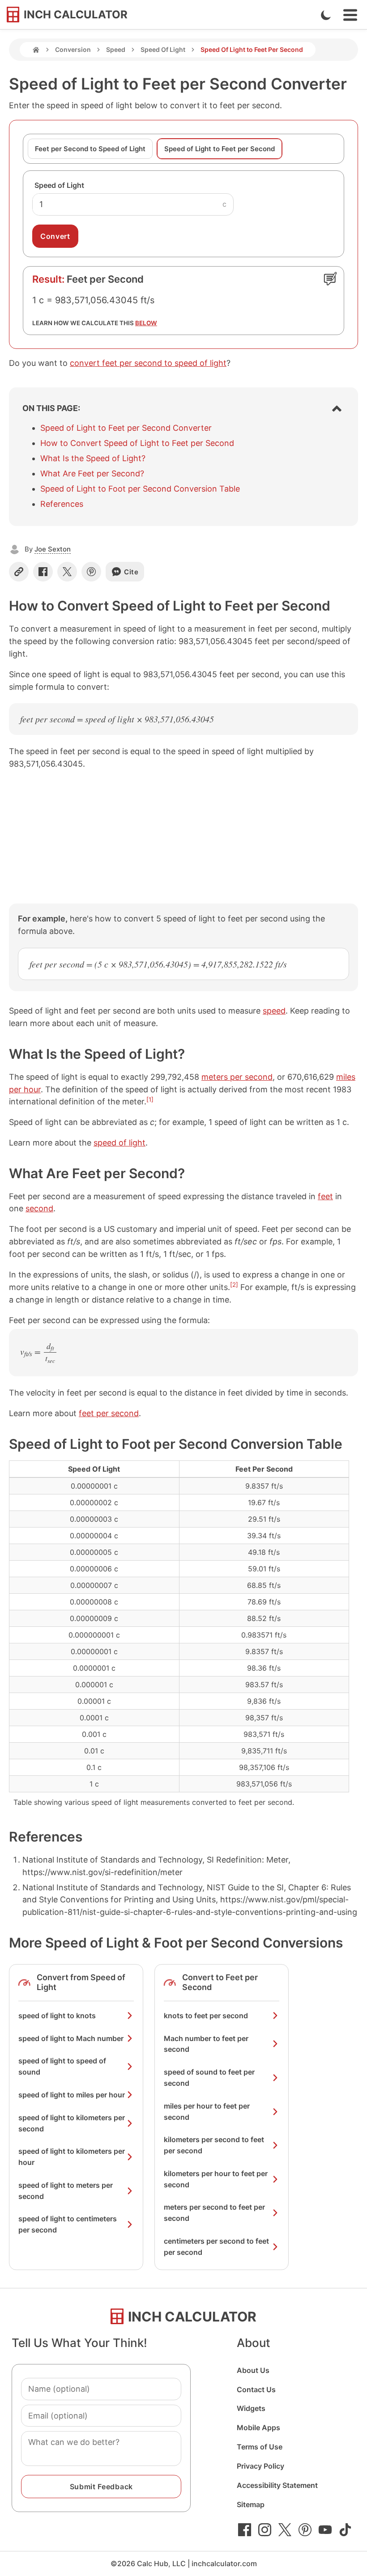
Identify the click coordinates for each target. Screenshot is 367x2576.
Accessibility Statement (277, 2485)
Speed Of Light (163, 49)
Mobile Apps (258, 2427)
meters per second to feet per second (214, 2213)
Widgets (251, 2408)
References (62, 504)
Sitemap (251, 2504)
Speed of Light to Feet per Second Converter (126, 428)
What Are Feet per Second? (92, 473)
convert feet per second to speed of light (148, 363)
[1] (150, 1099)
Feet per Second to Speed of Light (90, 149)
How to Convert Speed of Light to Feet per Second (137, 443)
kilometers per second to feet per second (214, 2145)
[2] (234, 1285)
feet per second (109, 1413)
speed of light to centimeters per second (68, 2224)
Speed (116, 49)
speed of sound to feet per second (209, 2077)
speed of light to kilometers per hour (72, 2157)
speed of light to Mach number (71, 2038)
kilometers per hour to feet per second (216, 2179)
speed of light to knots (57, 2016)
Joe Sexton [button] (53, 549)
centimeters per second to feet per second (216, 2247)
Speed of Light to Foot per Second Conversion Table (140, 489)
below (146, 323)
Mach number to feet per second (206, 2044)
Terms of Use (260, 2447)
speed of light (119, 1143)
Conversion (73, 49)
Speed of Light (59, 185)
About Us (253, 2370)
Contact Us (256, 2389)
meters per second (237, 1077)
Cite (131, 572)
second (39, 1208)
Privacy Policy (260, 2466)
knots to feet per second (206, 2016)
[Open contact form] (330, 279)
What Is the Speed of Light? (93, 458)
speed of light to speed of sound (62, 2066)
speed (274, 1011)
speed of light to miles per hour (72, 2095)
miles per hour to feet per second (207, 2111)
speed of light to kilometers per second (72, 2123)
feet (325, 1196)
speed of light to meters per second (66, 2191)
